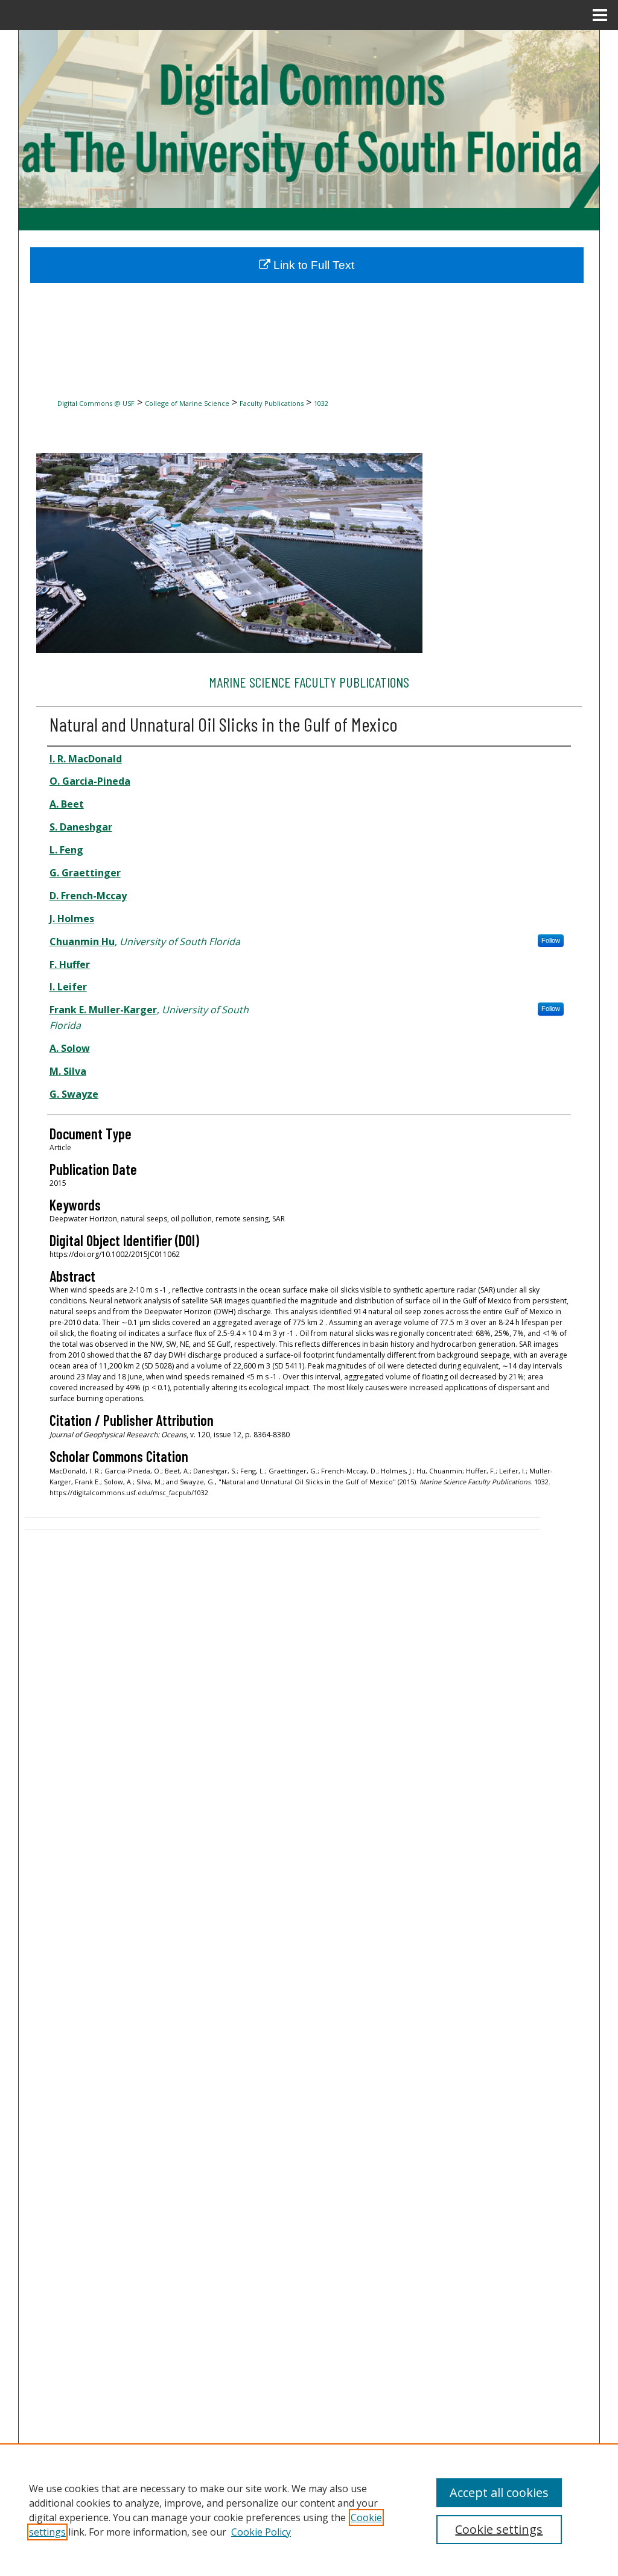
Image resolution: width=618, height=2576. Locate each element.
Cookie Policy (261, 2532)
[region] (309, 2510)
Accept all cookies (499, 2492)
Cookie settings (499, 2529)
